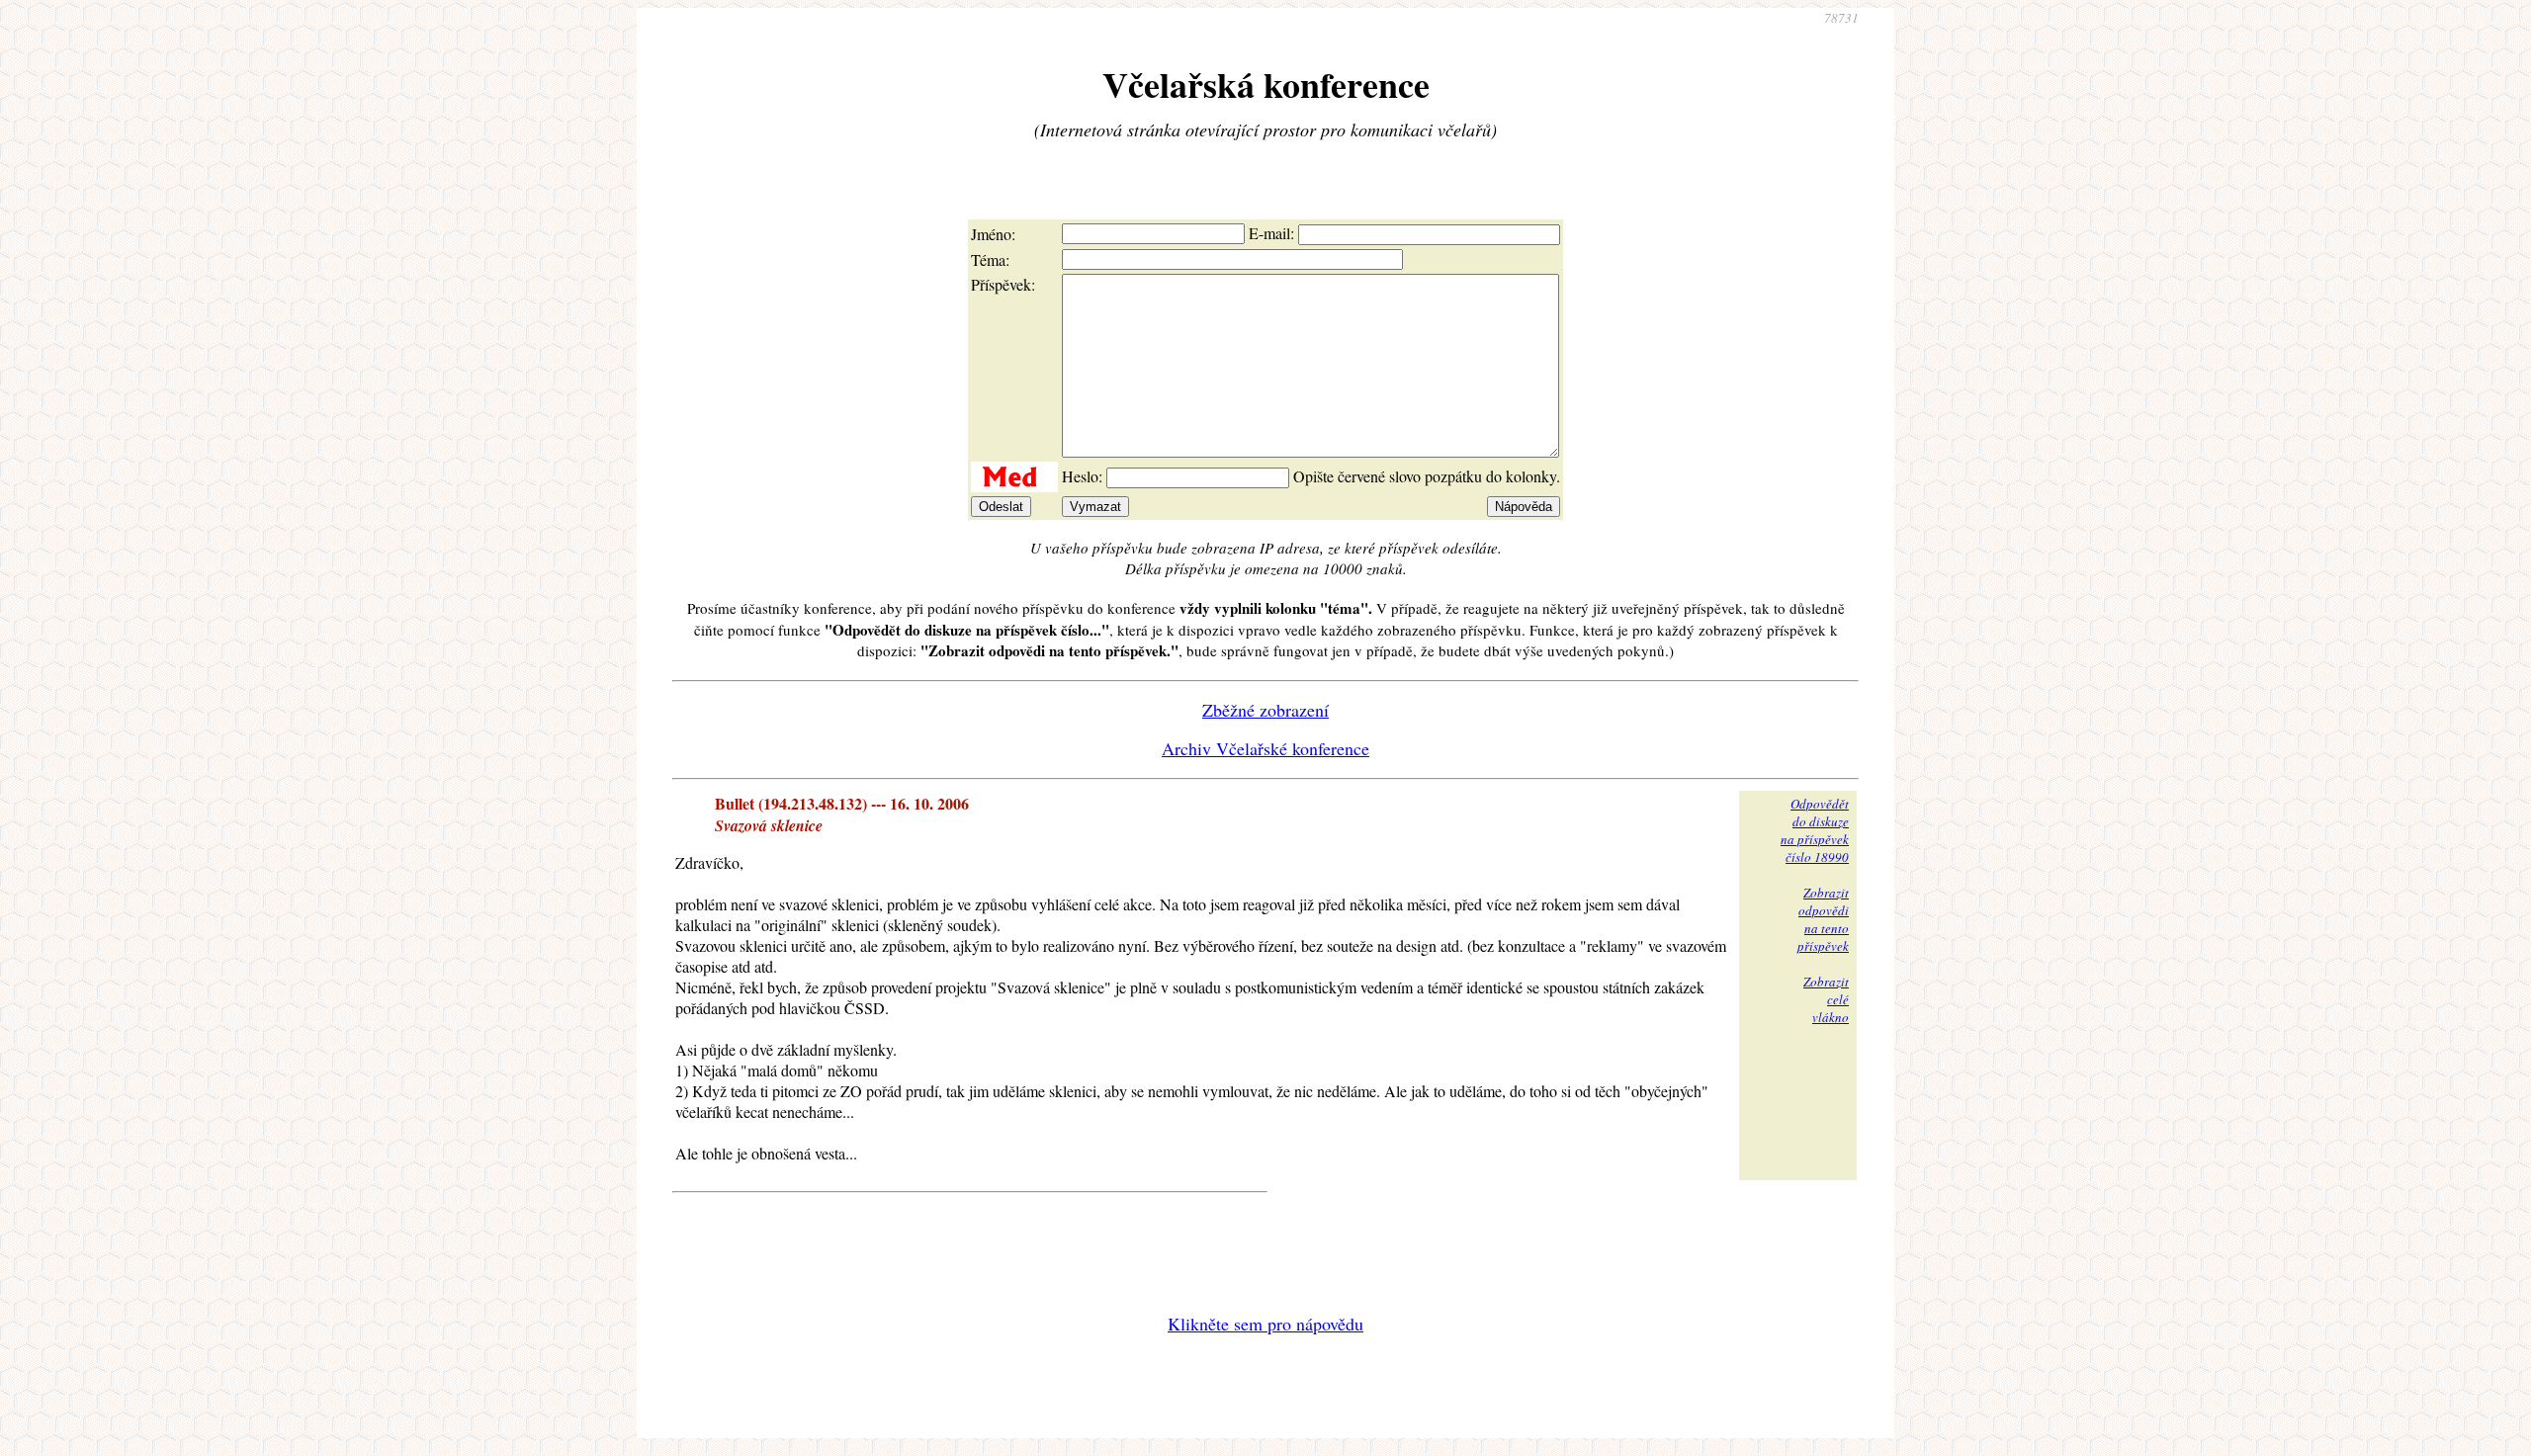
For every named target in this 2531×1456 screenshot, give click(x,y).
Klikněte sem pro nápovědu (1265, 1324)
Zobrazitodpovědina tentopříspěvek (1823, 919)
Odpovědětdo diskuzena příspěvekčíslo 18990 (1815, 830)
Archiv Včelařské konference (1265, 748)
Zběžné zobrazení (1265, 710)
